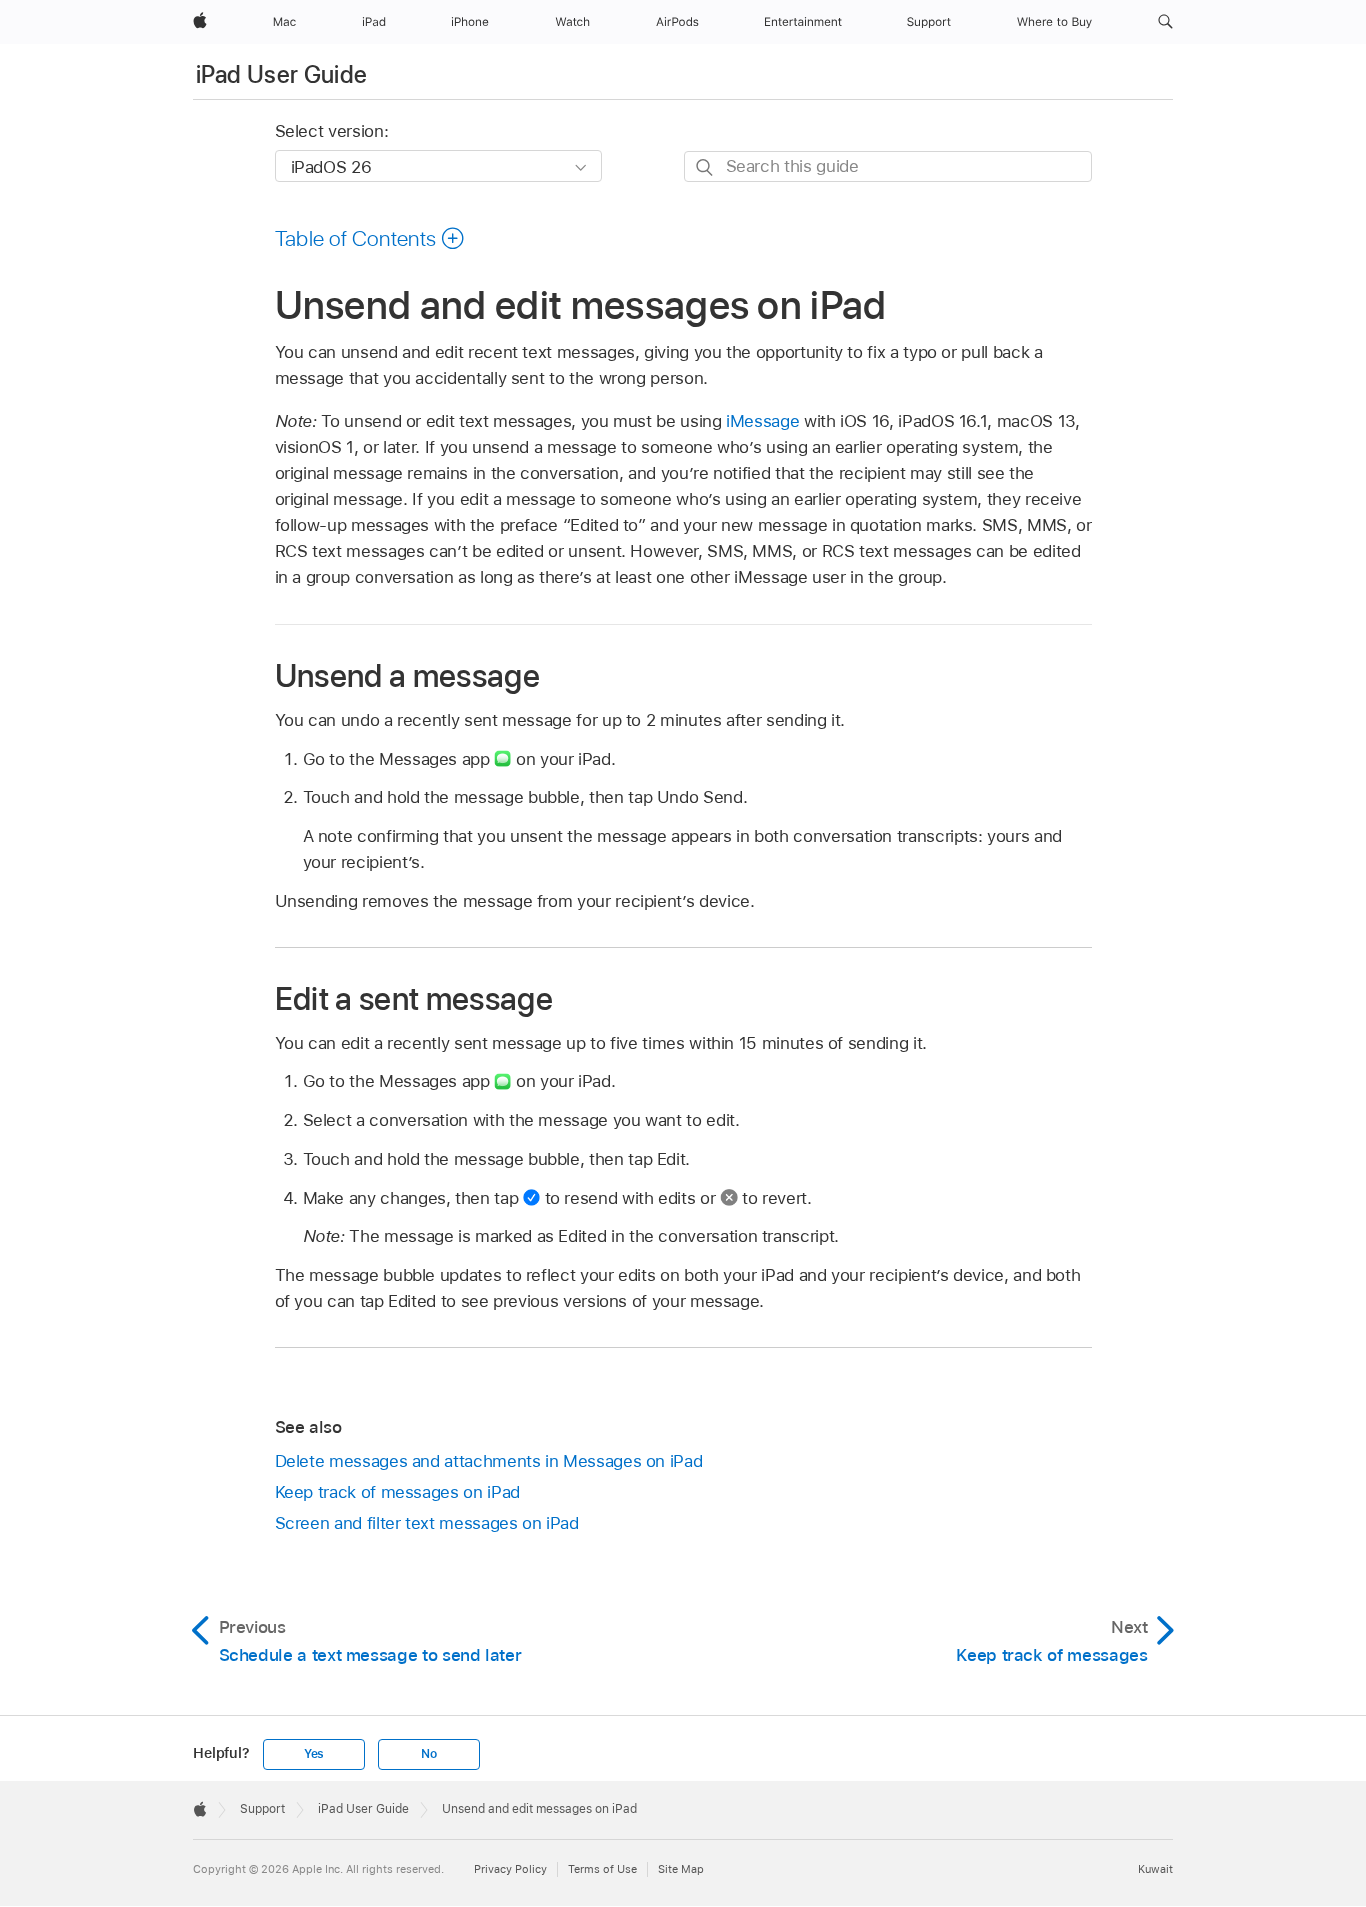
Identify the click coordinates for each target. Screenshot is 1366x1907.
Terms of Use (602, 1869)
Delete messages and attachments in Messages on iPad (489, 1461)
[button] (1165, 22)
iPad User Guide (281, 74)
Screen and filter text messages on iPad (427, 1523)
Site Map (681, 1869)
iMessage (762, 421)
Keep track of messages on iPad (397, 1492)
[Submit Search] (705, 167)
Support (262, 1809)
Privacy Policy (510, 1869)
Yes (314, 1754)
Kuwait (1155, 1869)
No (429, 1754)
